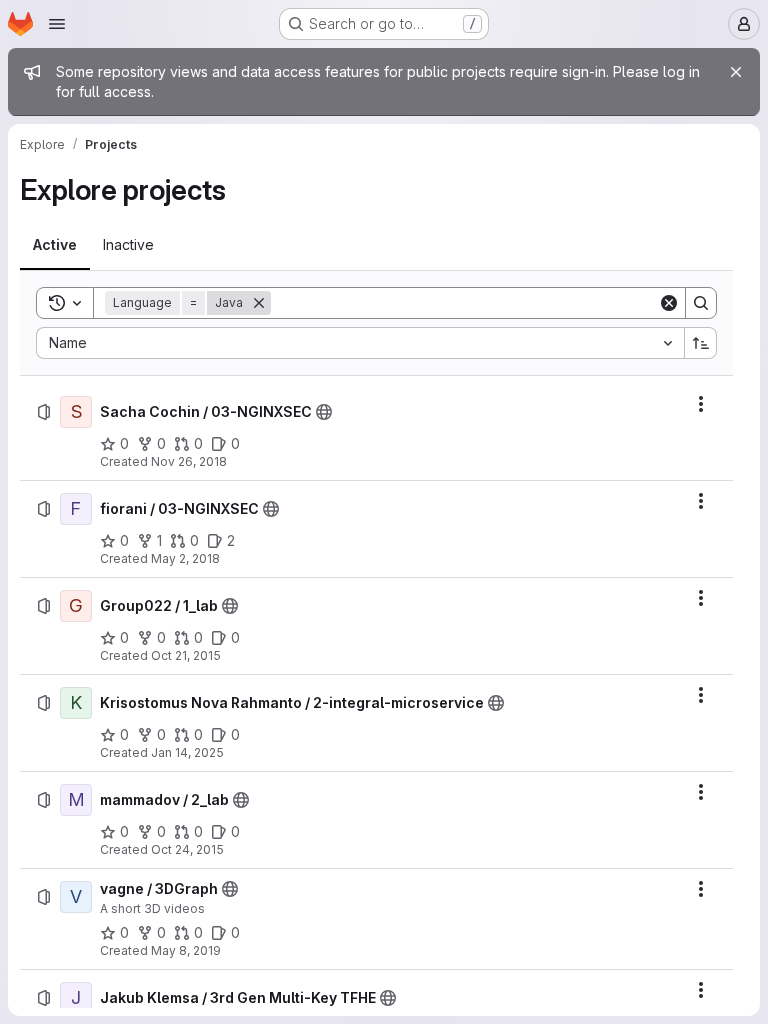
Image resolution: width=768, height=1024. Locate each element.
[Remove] (259, 303)
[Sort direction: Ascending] (701, 343)
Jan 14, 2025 (187, 752)
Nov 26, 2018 (189, 461)
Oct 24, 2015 (187, 849)
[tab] (55, 245)
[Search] (701, 303)
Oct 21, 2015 (186, 655)
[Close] (736, 72)
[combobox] (360, 343)
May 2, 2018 (185, 558)
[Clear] (669, 303)
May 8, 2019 (186, 950)
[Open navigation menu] (57, 24)
